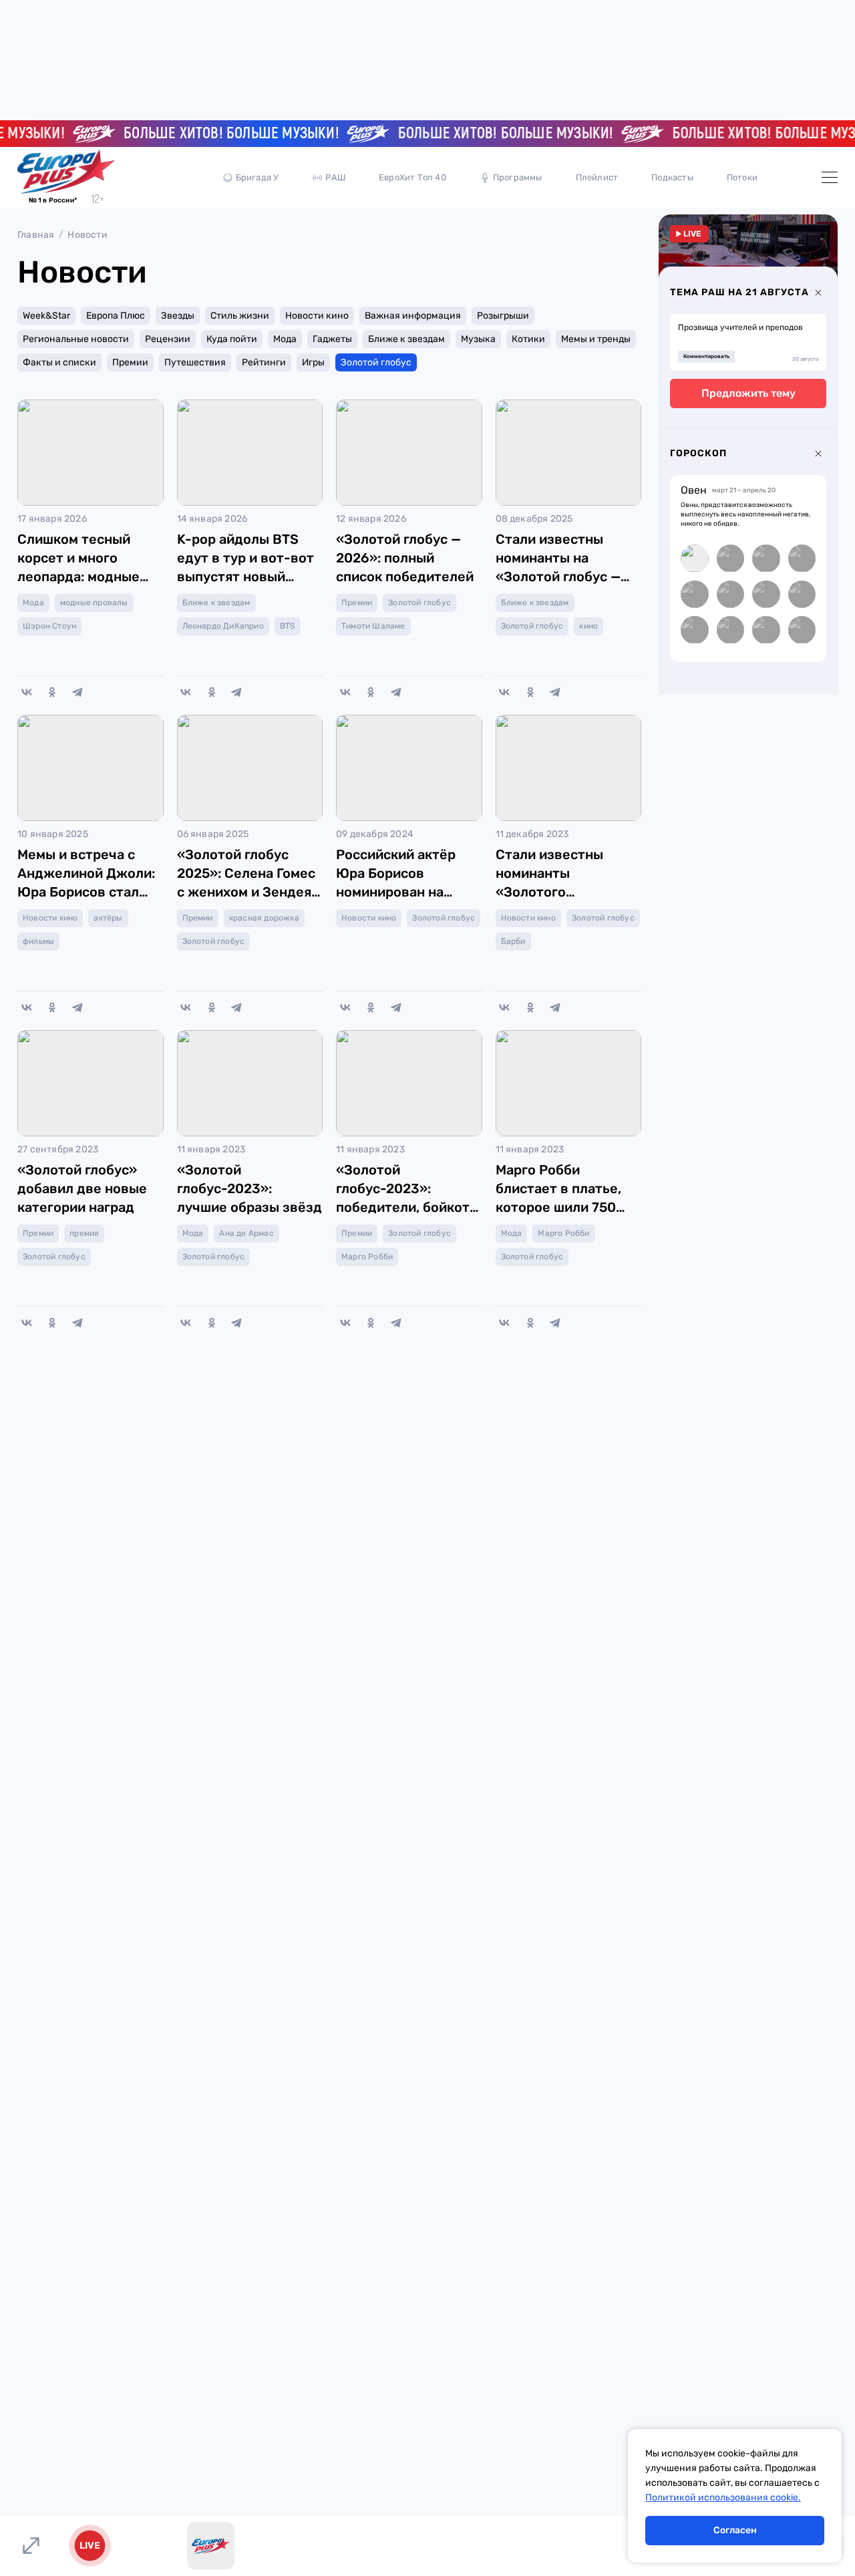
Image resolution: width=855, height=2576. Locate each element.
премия (84, 1233)
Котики (528, 339)
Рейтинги (264, 362)
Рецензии (168, 339)
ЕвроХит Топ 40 (412, 177)
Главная (36, 235)
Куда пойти (232, 339)
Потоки (742, 177)
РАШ (335, 177)
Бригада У (258, 177)
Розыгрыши (503, 316)
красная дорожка (264, 918)
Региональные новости (76, 339)
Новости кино (317, 316)
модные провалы (94, 603)
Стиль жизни (240, 316)
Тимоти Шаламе (373, 626)
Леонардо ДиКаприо (223, 626)
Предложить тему (748, 393)
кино (588, 626)
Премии (130, 362)
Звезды (178, 316)
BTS (288, 626)
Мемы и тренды (596, 339)
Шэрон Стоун (49, 626)
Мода (285, 339)
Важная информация (413, 316)
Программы (518, 177)
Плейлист (597, 177)
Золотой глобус (376, 362)
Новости (87, 235)
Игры (313, 362)
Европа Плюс (116, 316)
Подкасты (672, 177)
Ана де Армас (246, 1233)
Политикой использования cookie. (723, 2498)
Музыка (478, 339)
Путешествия (195, 362)
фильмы (38, 941)
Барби (513, 941)
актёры (108, 918)
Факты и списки (59, 362)
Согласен (735, 2530)
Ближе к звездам (406, 339)
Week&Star (46, 316)
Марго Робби (367, 1257)
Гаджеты (332, 339)
